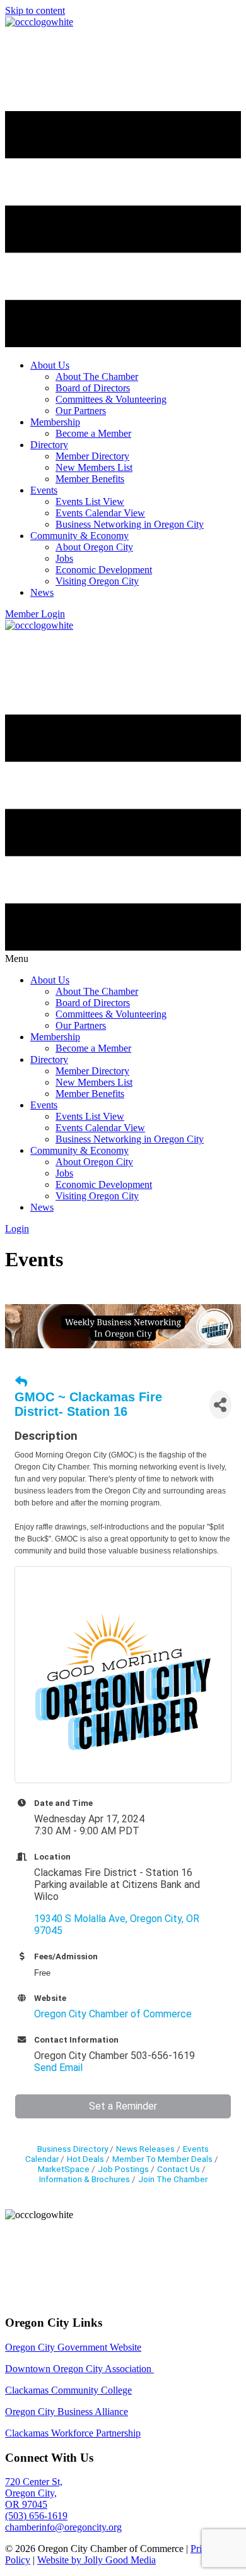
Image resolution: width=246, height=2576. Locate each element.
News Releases (145, 2149)
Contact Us (179, 2169)
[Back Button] (21, 1382)
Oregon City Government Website (73, 2347)
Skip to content (35, 10)
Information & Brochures (85, 2179)
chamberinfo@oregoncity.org (63, 2527)
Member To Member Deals (162, 2159)
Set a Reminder (123, 2106)
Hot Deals (85, 2159)
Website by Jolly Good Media (97, 2560)
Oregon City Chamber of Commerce (113, 2014)
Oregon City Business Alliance (67, 2412)
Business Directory (73, 2149)
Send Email (58, 2068)
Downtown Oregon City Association (79, 2369)
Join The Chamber (173, 2179)
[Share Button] (220, 1405)
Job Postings (123, 2169)
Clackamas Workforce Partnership (73, 2433)
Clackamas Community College (68, 2390)
